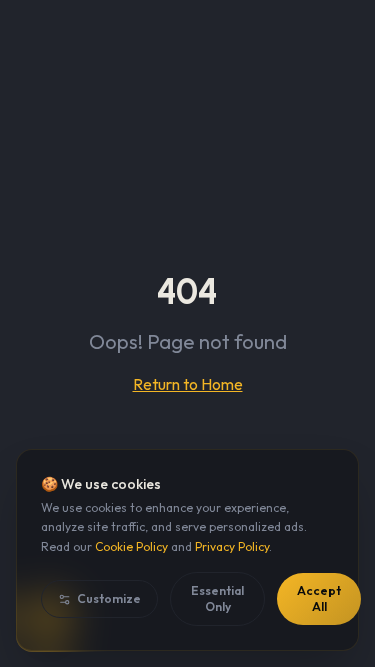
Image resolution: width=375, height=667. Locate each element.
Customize (109, 598)
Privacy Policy (232, 546)
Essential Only (217, 598)
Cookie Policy (131, 546)
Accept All (319, 598)
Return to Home (188, 384)
